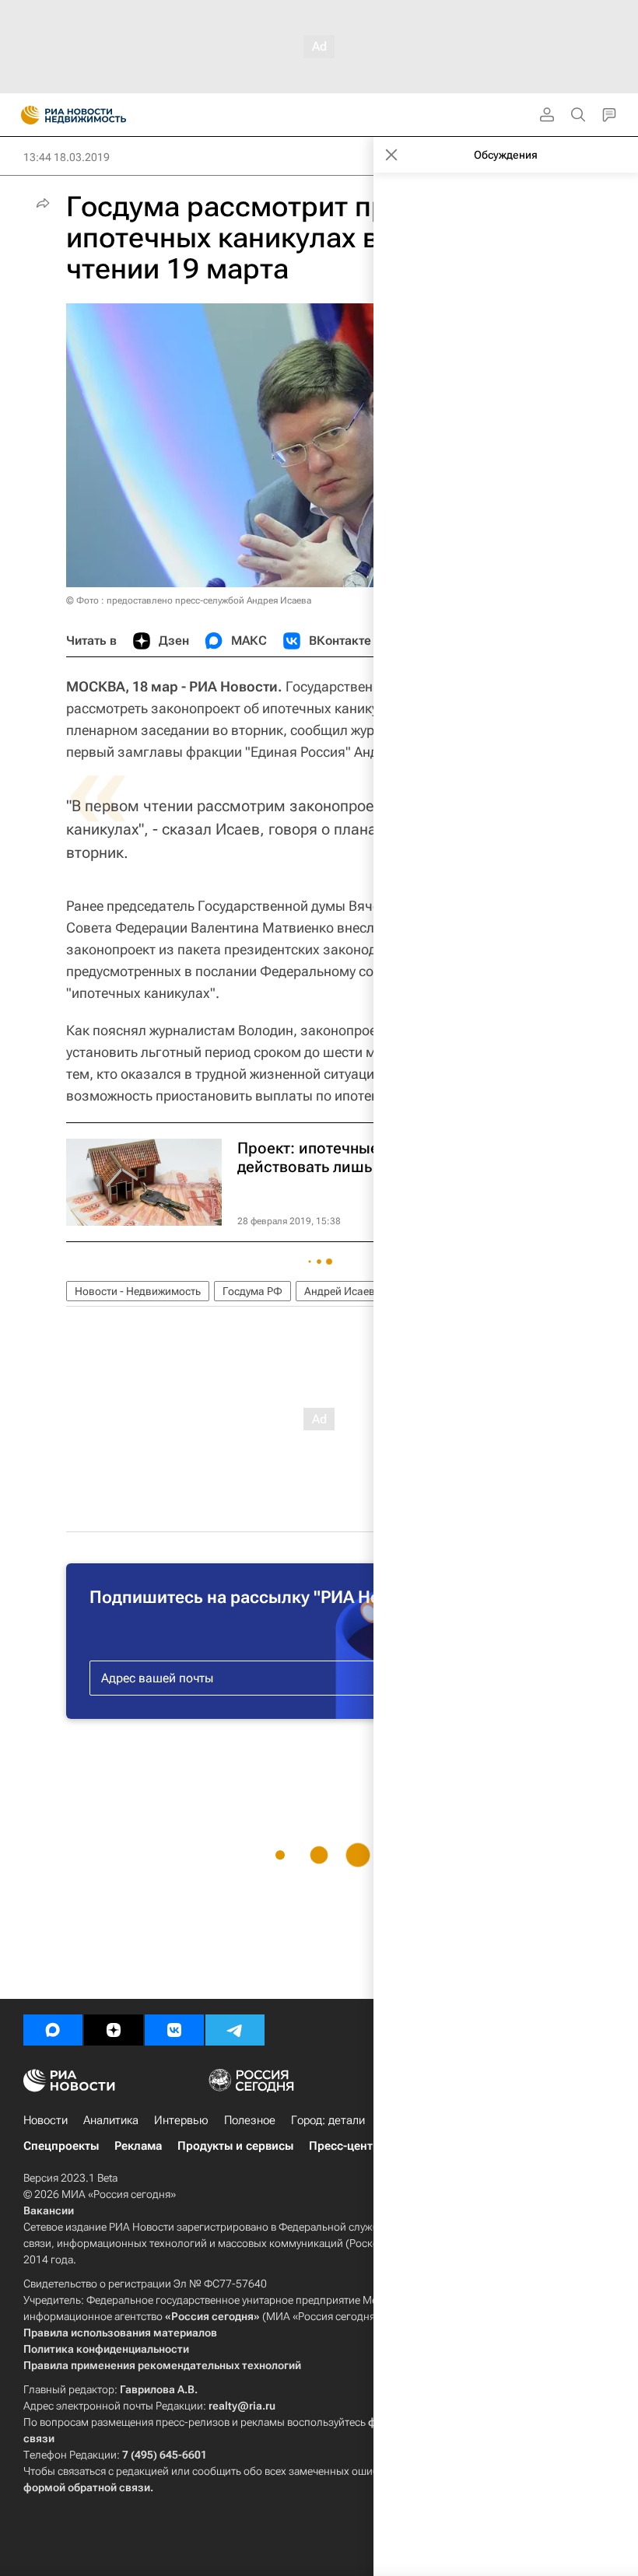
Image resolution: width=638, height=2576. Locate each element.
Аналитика (111, 2120)
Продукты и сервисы (235, 2146)
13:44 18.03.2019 (67, 157)
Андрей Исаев (340, 1291)
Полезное (250, 2120)
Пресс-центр (344, 2146)
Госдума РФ (252, 1291)
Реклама (138, 2146)
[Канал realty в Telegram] (235, 2030)
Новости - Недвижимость (138, 1291)
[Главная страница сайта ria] (25, 115)
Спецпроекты (61, 2146)
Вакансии (49, 2210)
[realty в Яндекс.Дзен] (114, 2030)
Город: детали (328, 2120)
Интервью (181, 2120)
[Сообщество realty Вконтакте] (174, 2030)
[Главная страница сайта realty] (101, 115)
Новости (46, 2120)
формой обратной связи (87, 2487)
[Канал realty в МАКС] (53, 2030)
